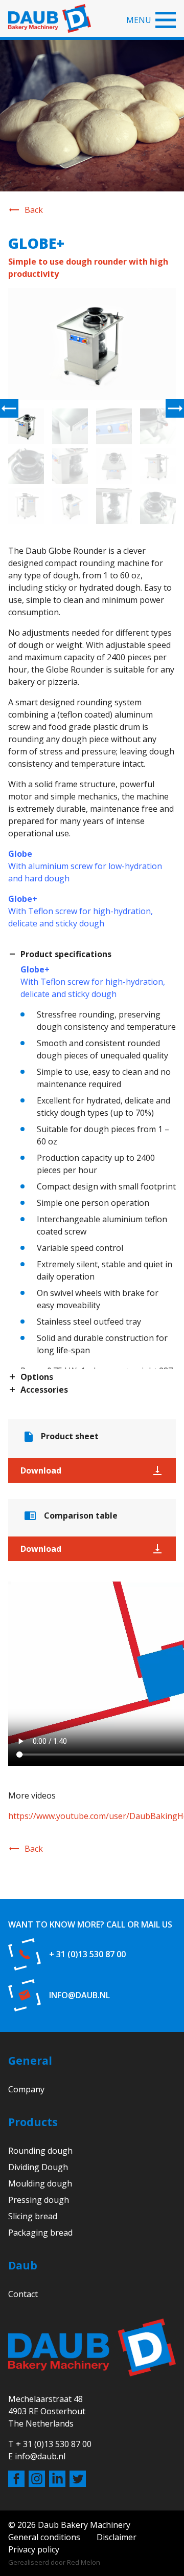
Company (26, 2089)
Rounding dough (40, 2151)
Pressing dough (39, 2200)
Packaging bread (40, 2233)
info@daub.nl (79, 1995)
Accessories (44, 1390)
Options (37, 1377)
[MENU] (166, 20)
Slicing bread (33, 2216)
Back (34, 210)
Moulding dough (40, 2183)
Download (41, 1470)
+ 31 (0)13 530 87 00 (87, 1954)
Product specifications (66, 955)
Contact (23, 2294)
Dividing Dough (38, 2167)
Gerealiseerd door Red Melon (54, 2562)
